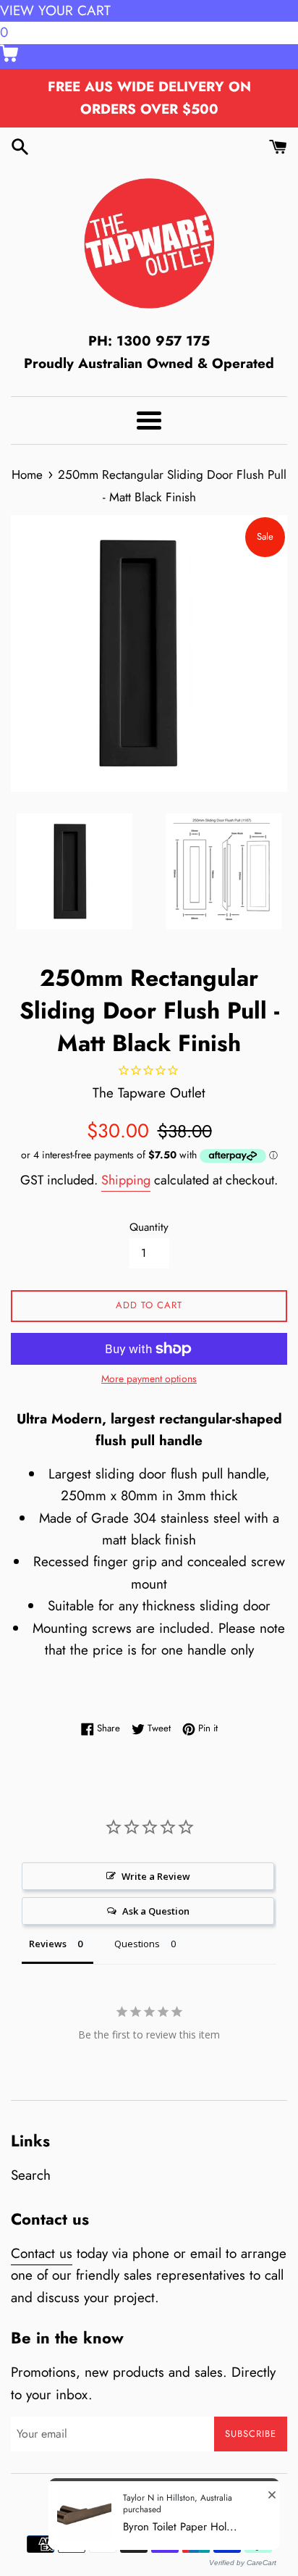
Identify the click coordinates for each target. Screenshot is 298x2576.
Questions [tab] (137, 1944)
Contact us (42, 2253)
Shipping (126, 1180)
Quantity (149, 1227)
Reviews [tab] (48, 1944)
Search (31, 2175)
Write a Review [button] (156, 1876)
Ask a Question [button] (156, 1911)
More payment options (149, 1379)
